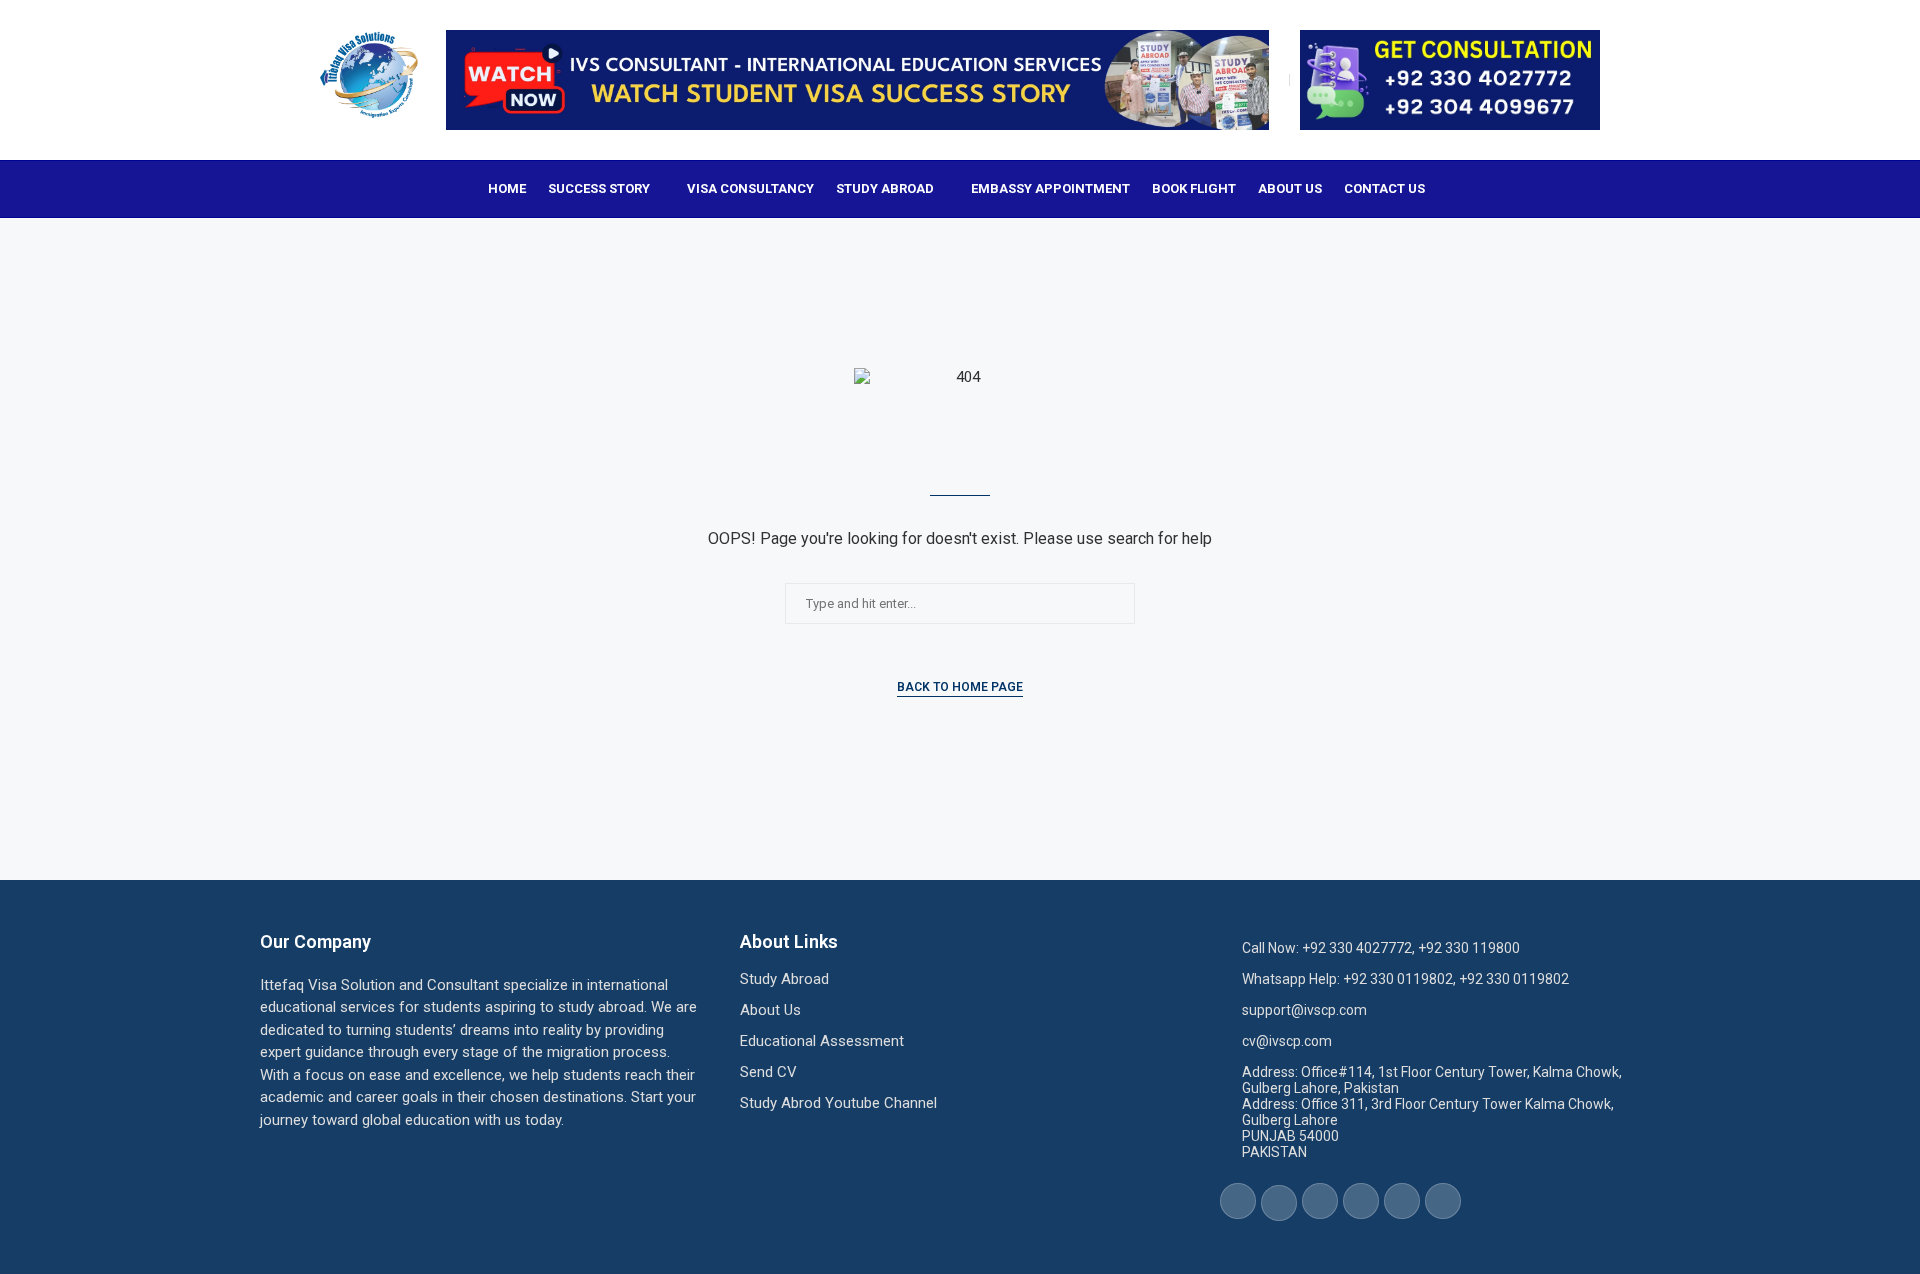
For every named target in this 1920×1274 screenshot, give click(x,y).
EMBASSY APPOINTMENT (1050, 188)
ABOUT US (1290, 188)
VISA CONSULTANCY (750, 188)
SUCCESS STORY (599, 188)
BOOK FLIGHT (1194, 188)
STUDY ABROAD (885, 188)
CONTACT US (1384, 188)
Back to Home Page (960, 687)
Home (507, 188)
